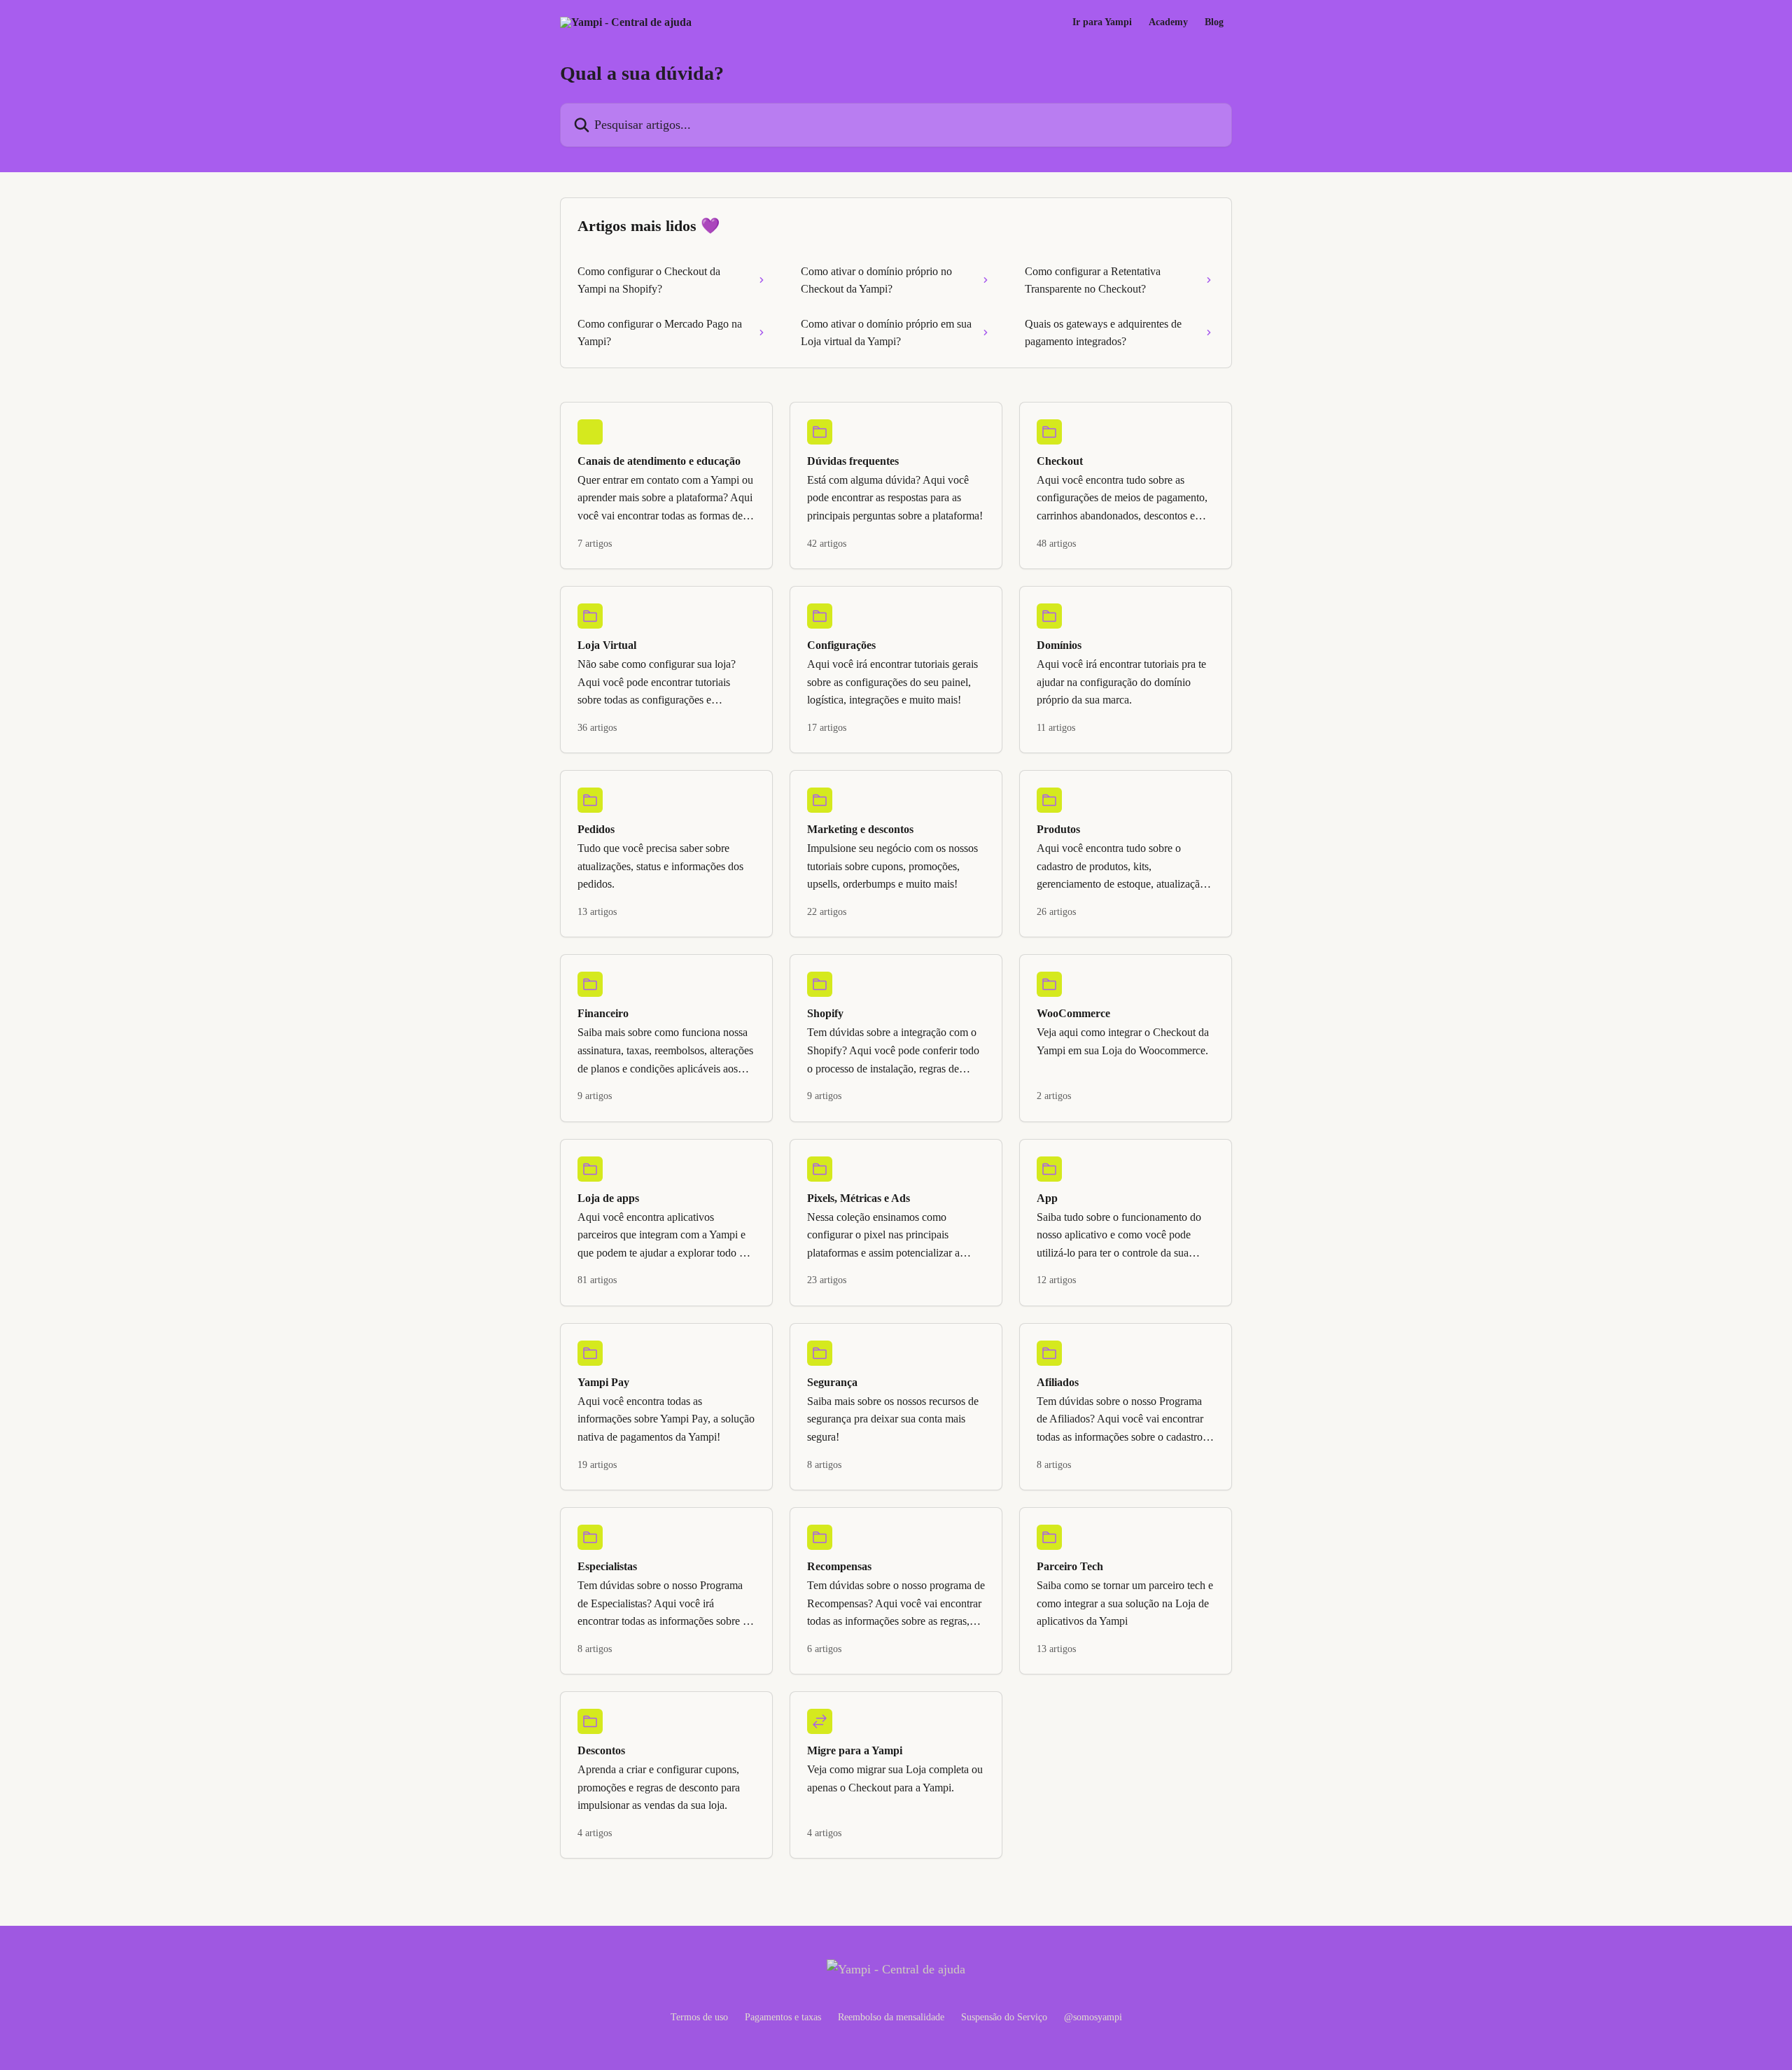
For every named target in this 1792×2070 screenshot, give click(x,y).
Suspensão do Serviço (1004, 2017)
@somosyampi (1093, 2017)
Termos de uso (699, 2017)
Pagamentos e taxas (783, 2017)
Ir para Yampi (1102, 22)
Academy (1168, 22)
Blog (1214, 22)
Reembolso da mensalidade (891, 2017)
